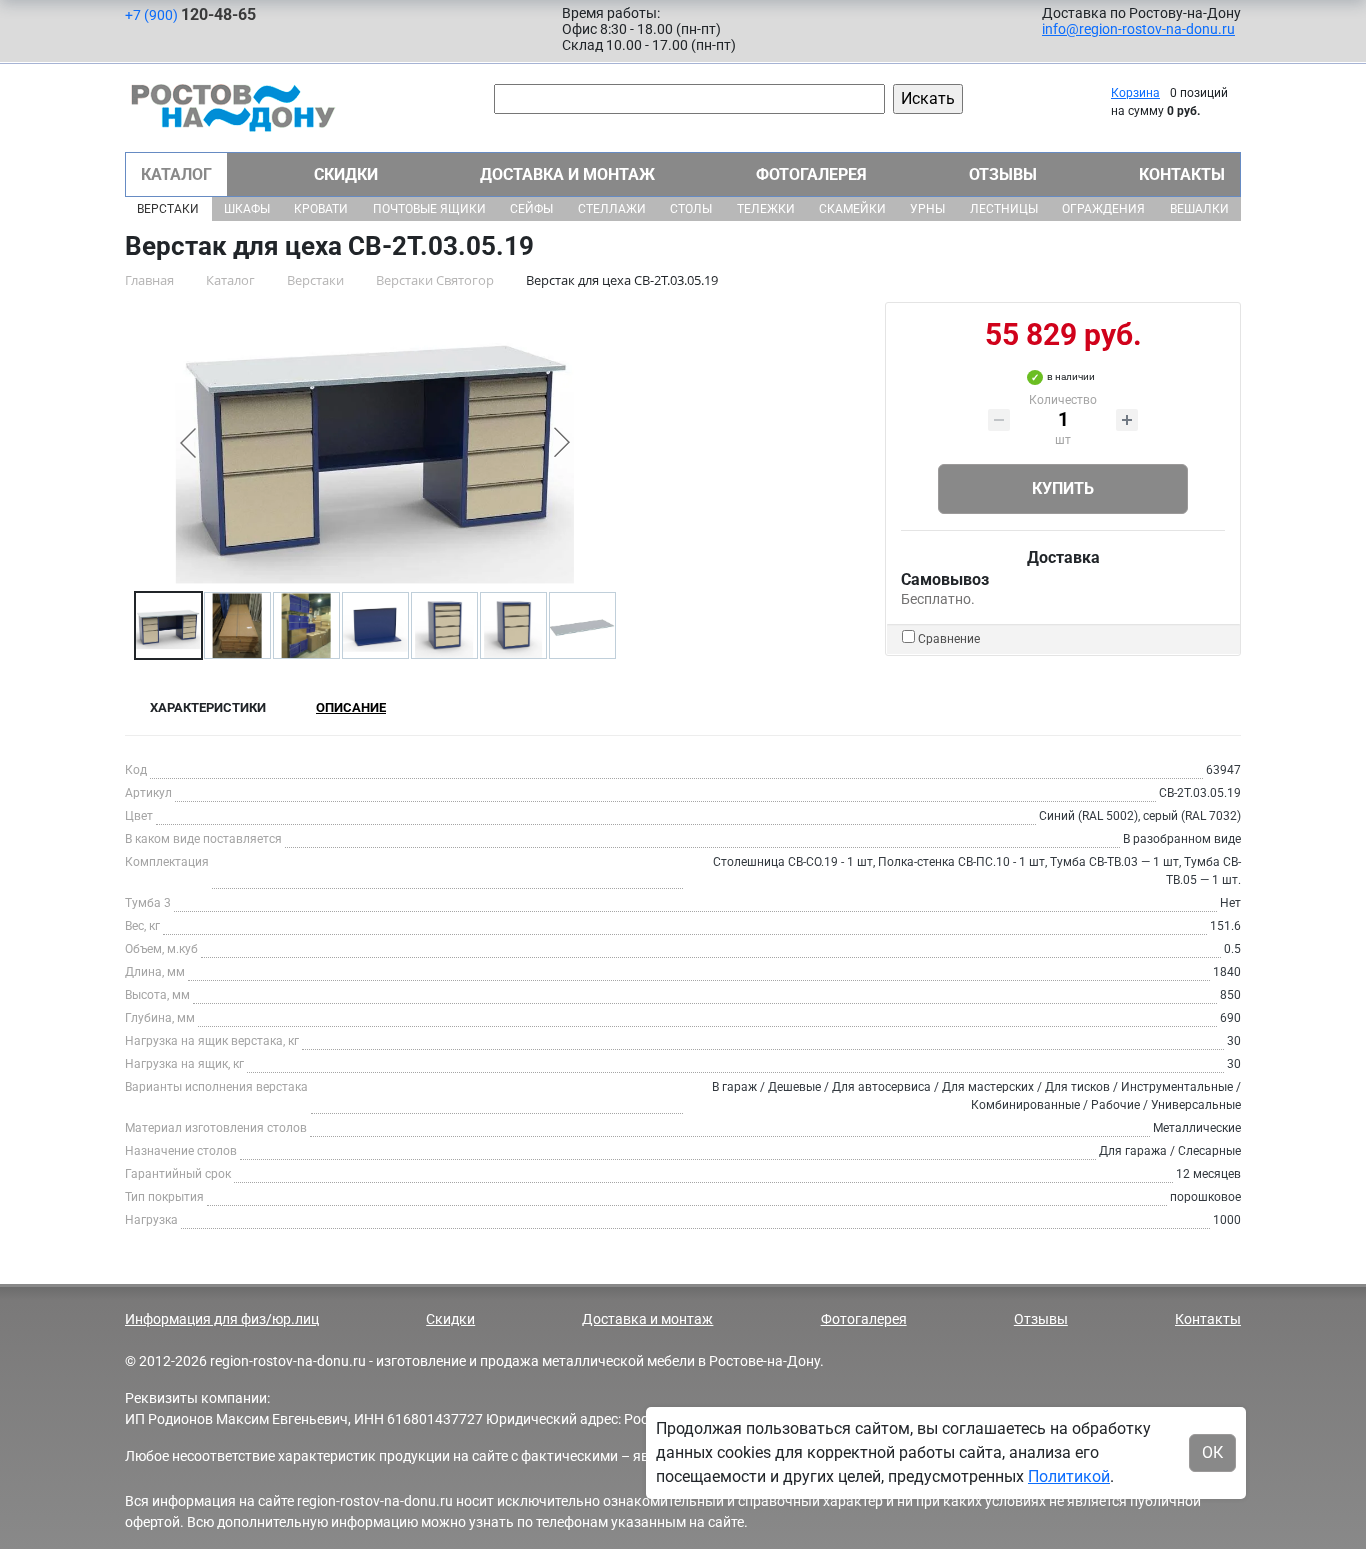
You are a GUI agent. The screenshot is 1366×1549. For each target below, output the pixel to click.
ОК (1212, 1452)
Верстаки (168, 209)
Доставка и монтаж (567, 174)
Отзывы (1003, 174)
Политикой (1069, 1476)
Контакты (1182, 174)
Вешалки (1199, 209)
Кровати (321, 209)
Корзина (1135, 93)
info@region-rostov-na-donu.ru (1138, 29)
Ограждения (1103, 209)
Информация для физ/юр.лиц (222, 1319)
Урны (927, 209)
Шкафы (247, 209)
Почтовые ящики (429, 209)
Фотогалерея (811, 174)
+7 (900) (190, 14)
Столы (691, 209)
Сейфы (531, 209)
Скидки (346, 174)
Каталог (176, 174)
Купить (1063, 488)
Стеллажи (612, 209)
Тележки (766, 209)
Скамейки (852, 209)
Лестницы (1004, 209)
